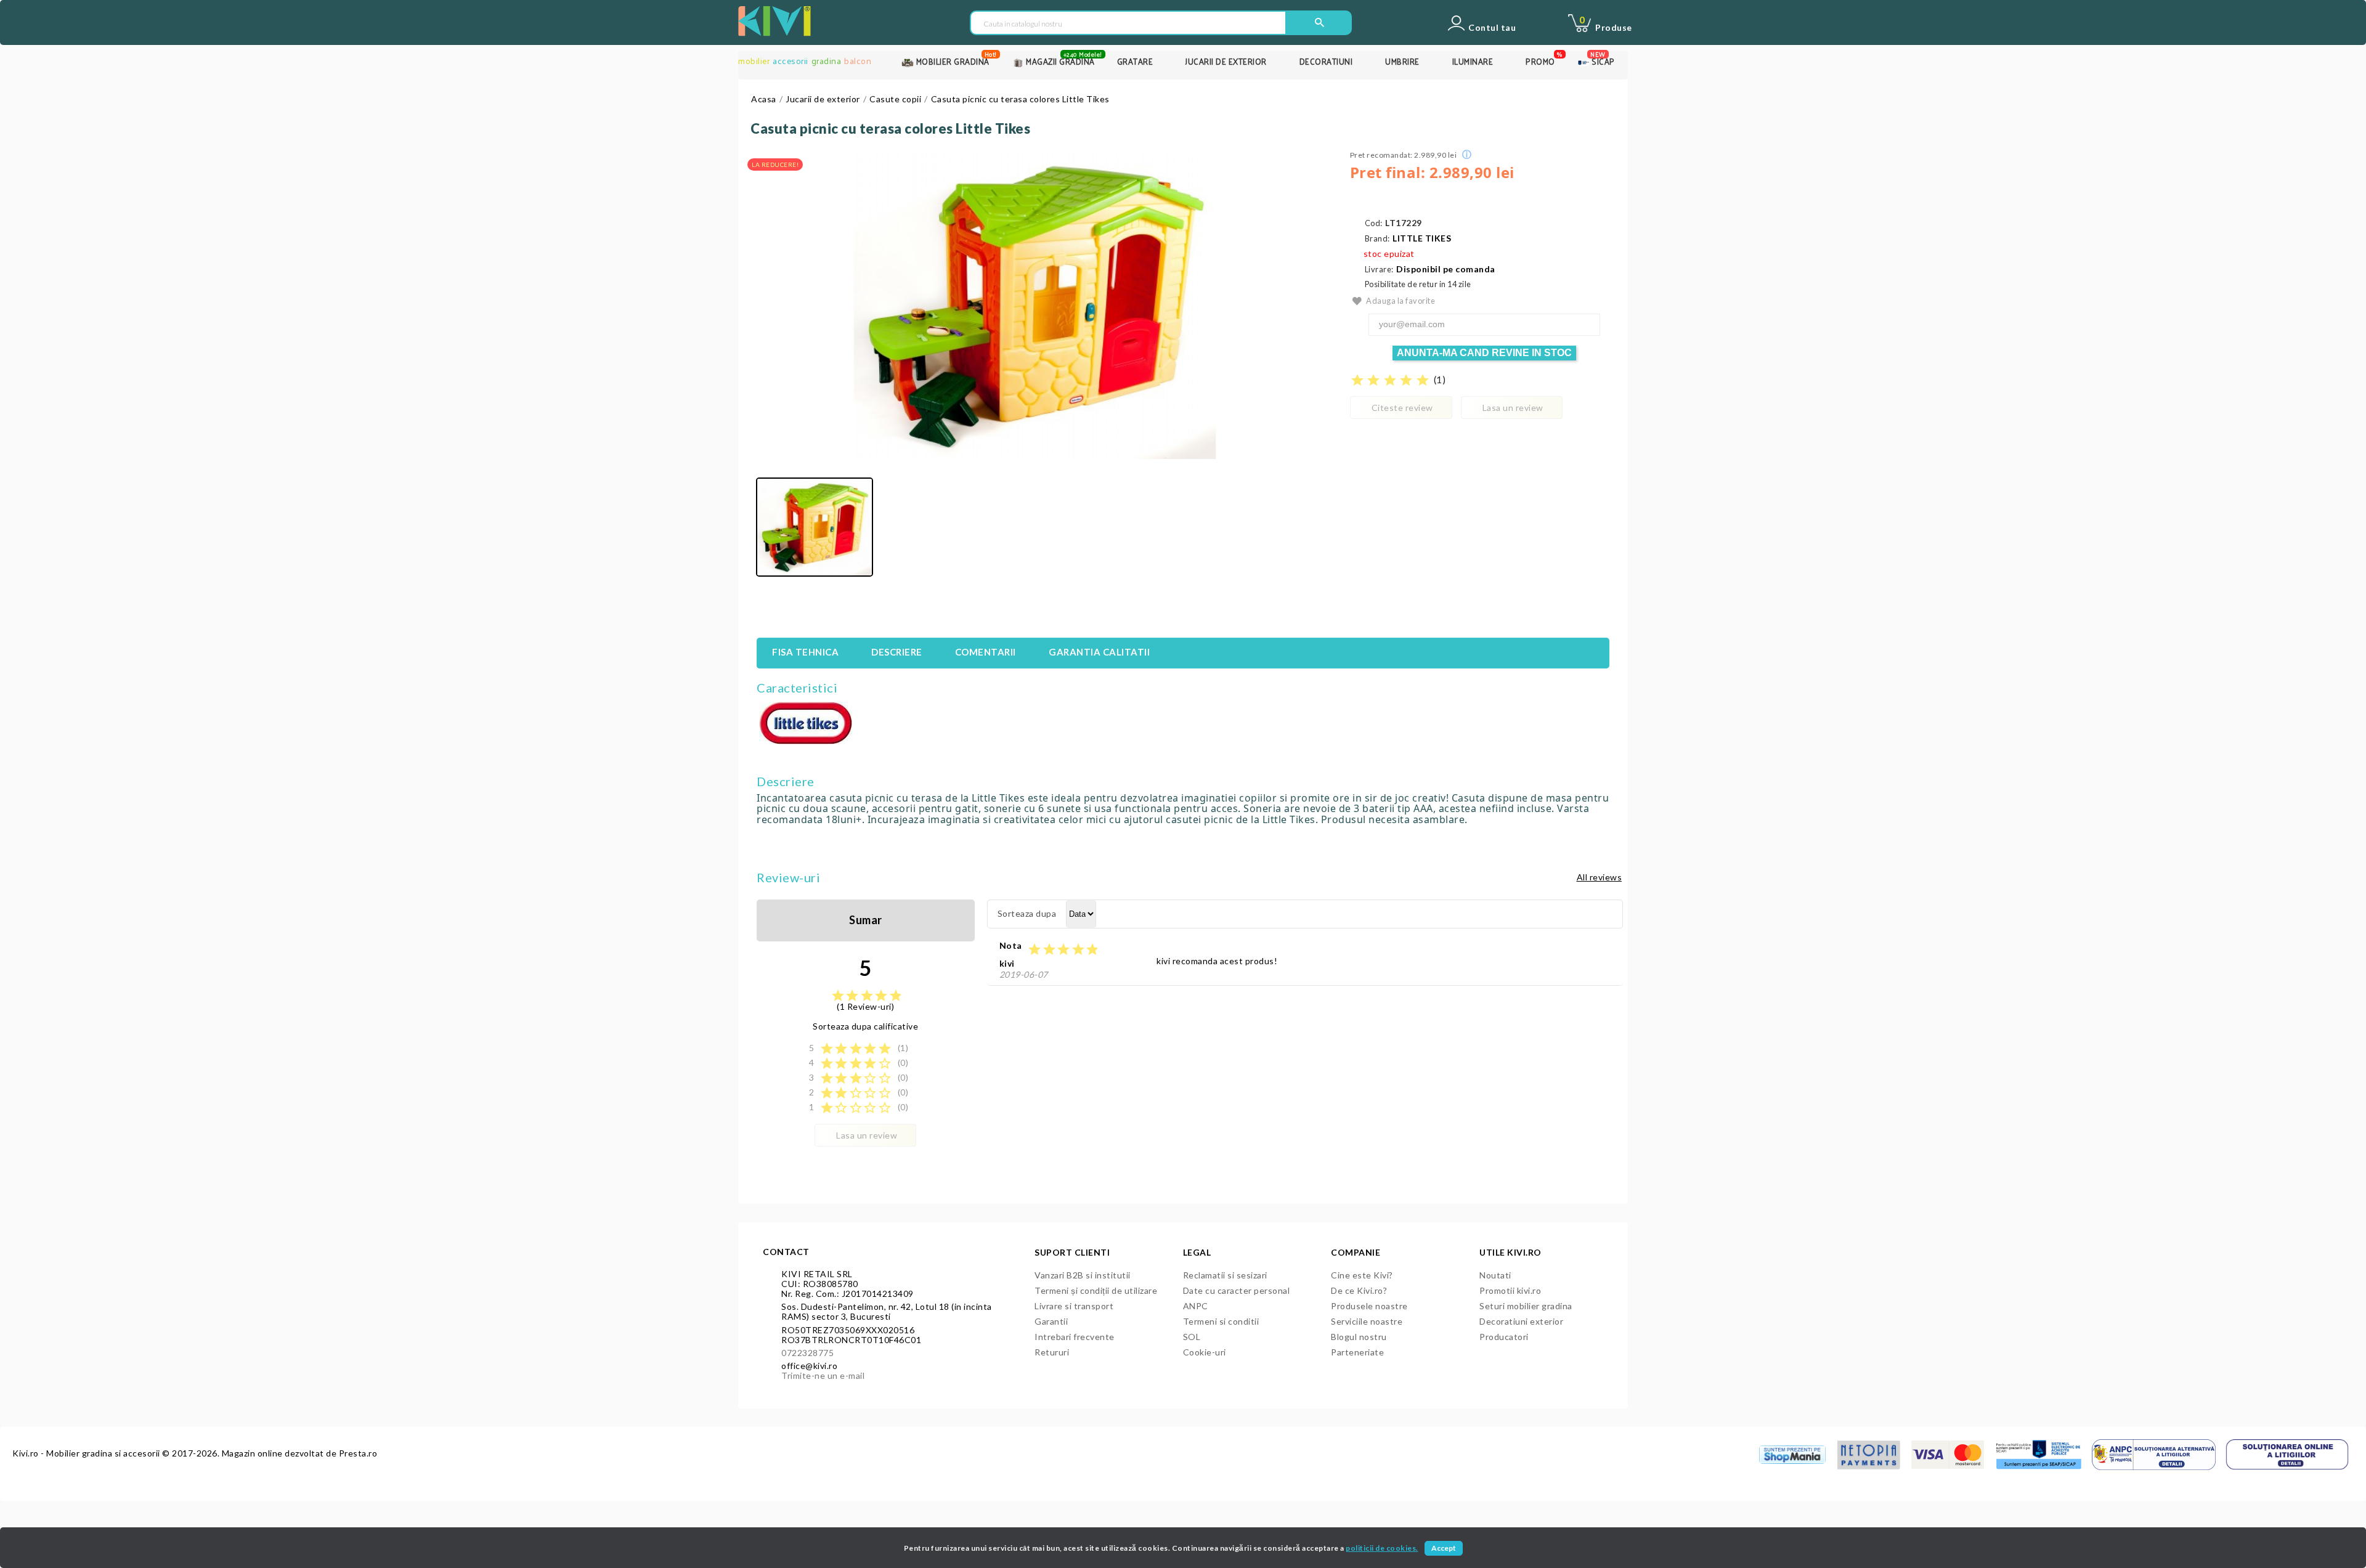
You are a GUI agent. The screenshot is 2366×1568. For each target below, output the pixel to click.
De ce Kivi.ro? (1359, 1290)
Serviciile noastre (1367, 1321)
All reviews (1600, 877)
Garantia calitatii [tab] (1099, 652)
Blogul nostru (1359, 1337)
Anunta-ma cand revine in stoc (1484, 353)
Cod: (1374, 223)
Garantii (1051, 1321)
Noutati (1495, 1275)
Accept (1444, 1548)
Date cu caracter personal (1237, 1290)
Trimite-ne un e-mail (823, 1375)
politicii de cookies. (1382, 1548)
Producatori (1504, 1337)
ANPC (1196, 1306)
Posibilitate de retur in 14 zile (1418, 284)
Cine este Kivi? (1362, 1275)
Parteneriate (1357, 1352)
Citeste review (1402, 408)
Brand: (1377, 239)
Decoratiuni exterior (1521, 1321)
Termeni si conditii (1221, 1321)
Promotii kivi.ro (1510, 1290)
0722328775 (807, 1353)
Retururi (1052, 1352)
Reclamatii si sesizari (1225, 1275)
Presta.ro (358, 1453)
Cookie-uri (1205, 1352)
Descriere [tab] (897, 652)
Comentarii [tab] (986, 652)
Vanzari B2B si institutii (1083, 1275)
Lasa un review (1513, 408)
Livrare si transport (1074, 1306)
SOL (1192, 1337)
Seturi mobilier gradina (1526, 1306)
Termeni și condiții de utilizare (1096, 1290)
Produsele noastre (1369, 1306)
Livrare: (1379, 270)
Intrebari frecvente (1075, 1337)
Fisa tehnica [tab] (805, 652)
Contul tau (1492, 28)
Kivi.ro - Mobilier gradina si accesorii (87, 1453)
